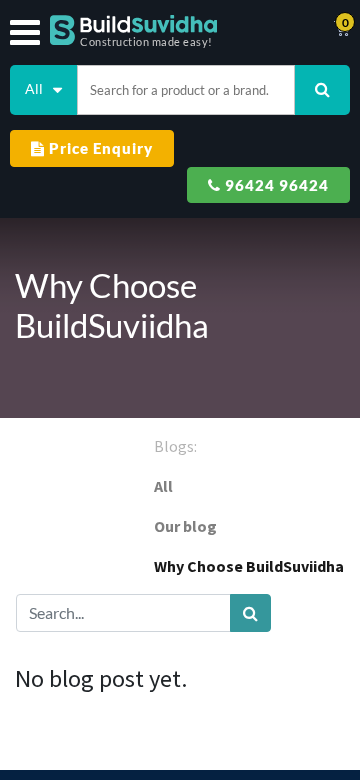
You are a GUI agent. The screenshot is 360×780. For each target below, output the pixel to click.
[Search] (250, 613)
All (163, 486)
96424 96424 (275, 185)
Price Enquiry (99, 148)
